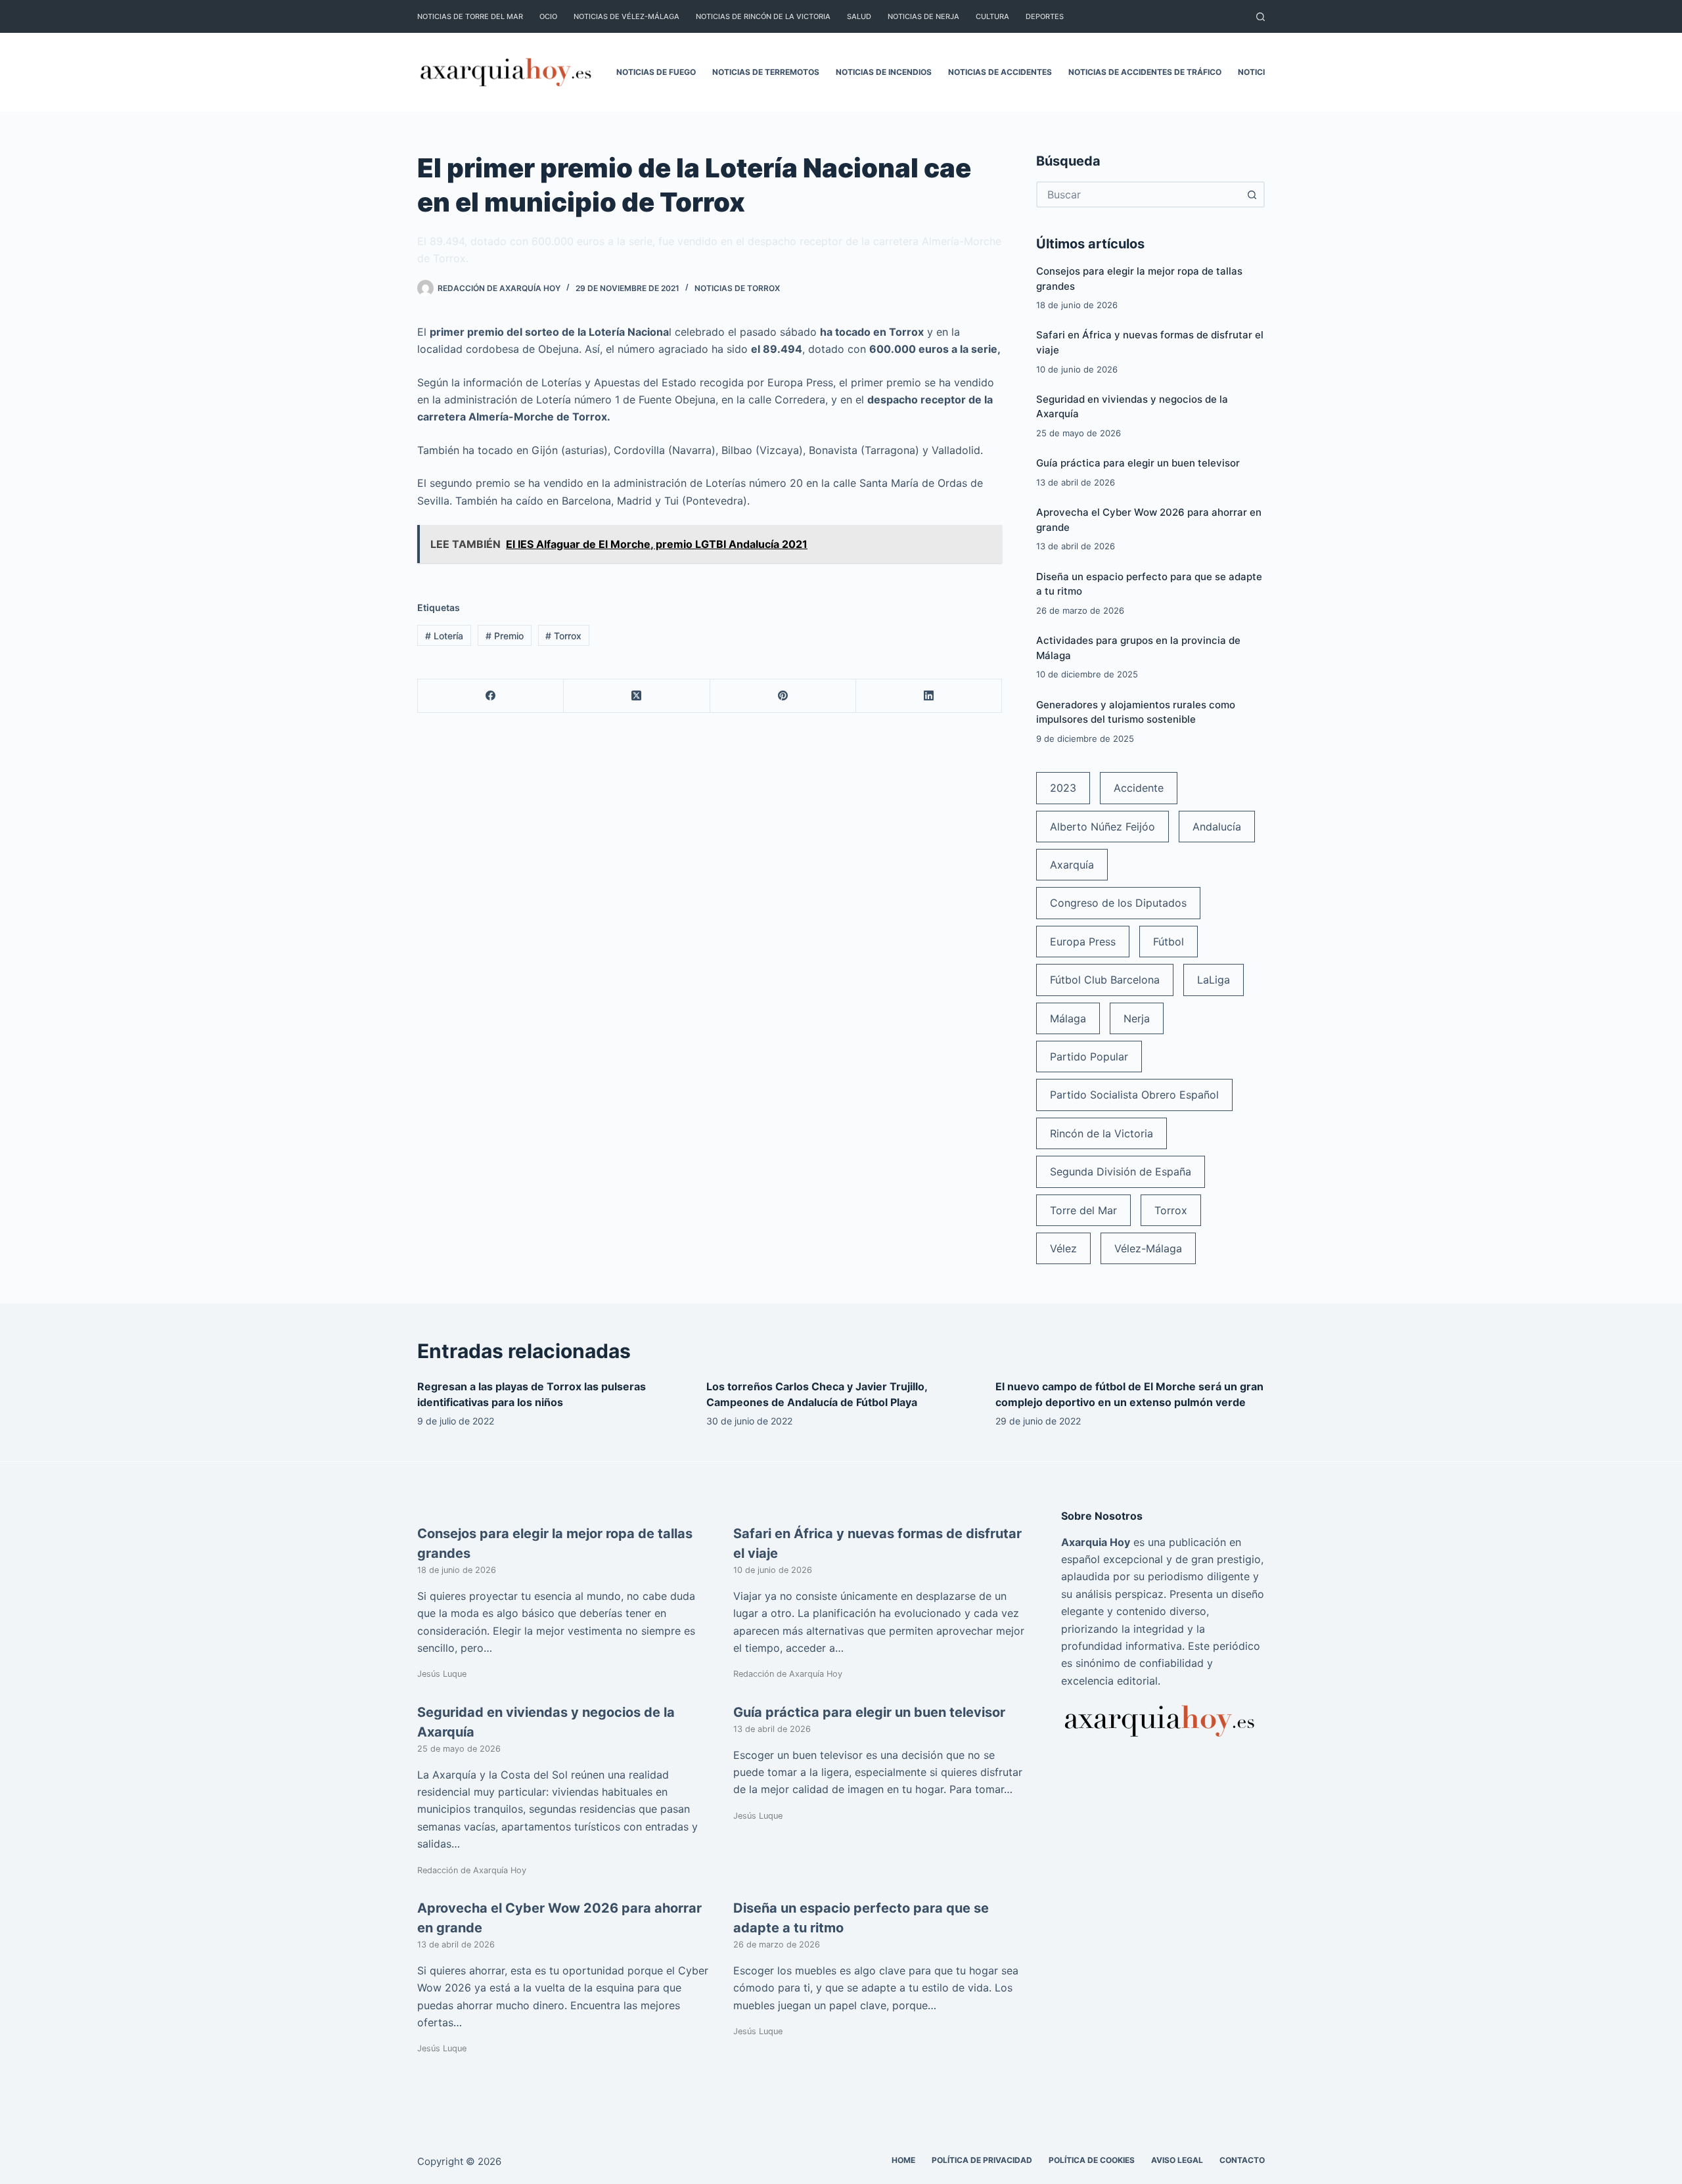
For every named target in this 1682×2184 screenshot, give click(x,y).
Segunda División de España (1121, 1172)
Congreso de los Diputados (1118, 903)
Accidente (1139, 788)
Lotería (444, 636)
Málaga (1068, 1018)
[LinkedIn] (929, 696)
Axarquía (1072, 865)
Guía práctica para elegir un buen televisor (1138, 463)
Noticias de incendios (884, 72)
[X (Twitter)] (637, 696)
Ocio (548, 16)
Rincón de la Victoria (1102, 1133)
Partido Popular (1089, 1057)
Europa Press (1083, 942)
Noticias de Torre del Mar (470, 16)
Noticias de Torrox (737, 288)
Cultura (992, 16)
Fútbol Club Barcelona (1105, 980)
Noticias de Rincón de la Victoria (763, 16)
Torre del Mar (1083, 1210)
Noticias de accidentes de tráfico (1145, 72)
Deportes (1045, 16)
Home (903, 2160)
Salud (859, 16)
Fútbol (1169, 942)
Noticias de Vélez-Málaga (626, 16)
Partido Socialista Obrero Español (1134, 1095)
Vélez (1063, 1248)
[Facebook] (491, 696)
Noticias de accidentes (1000, 72)
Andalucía (1217, 827)
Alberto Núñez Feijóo (1102, 827)
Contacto (1242, 2160)
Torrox (563, 636)
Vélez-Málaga (1148, 1248)
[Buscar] (1261, 17)
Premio (505, 636)
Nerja (1137, 1018)
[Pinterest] (783, 696)
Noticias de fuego (656, 72)
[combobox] (1139, 194)
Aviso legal (1177, 2160)
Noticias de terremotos (766, 72)
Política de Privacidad (982, 2160)
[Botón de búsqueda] (1252, 194)
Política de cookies (1092, 2160)
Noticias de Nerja (923, 16)
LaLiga (1214, 980)
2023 (1063, 788)
